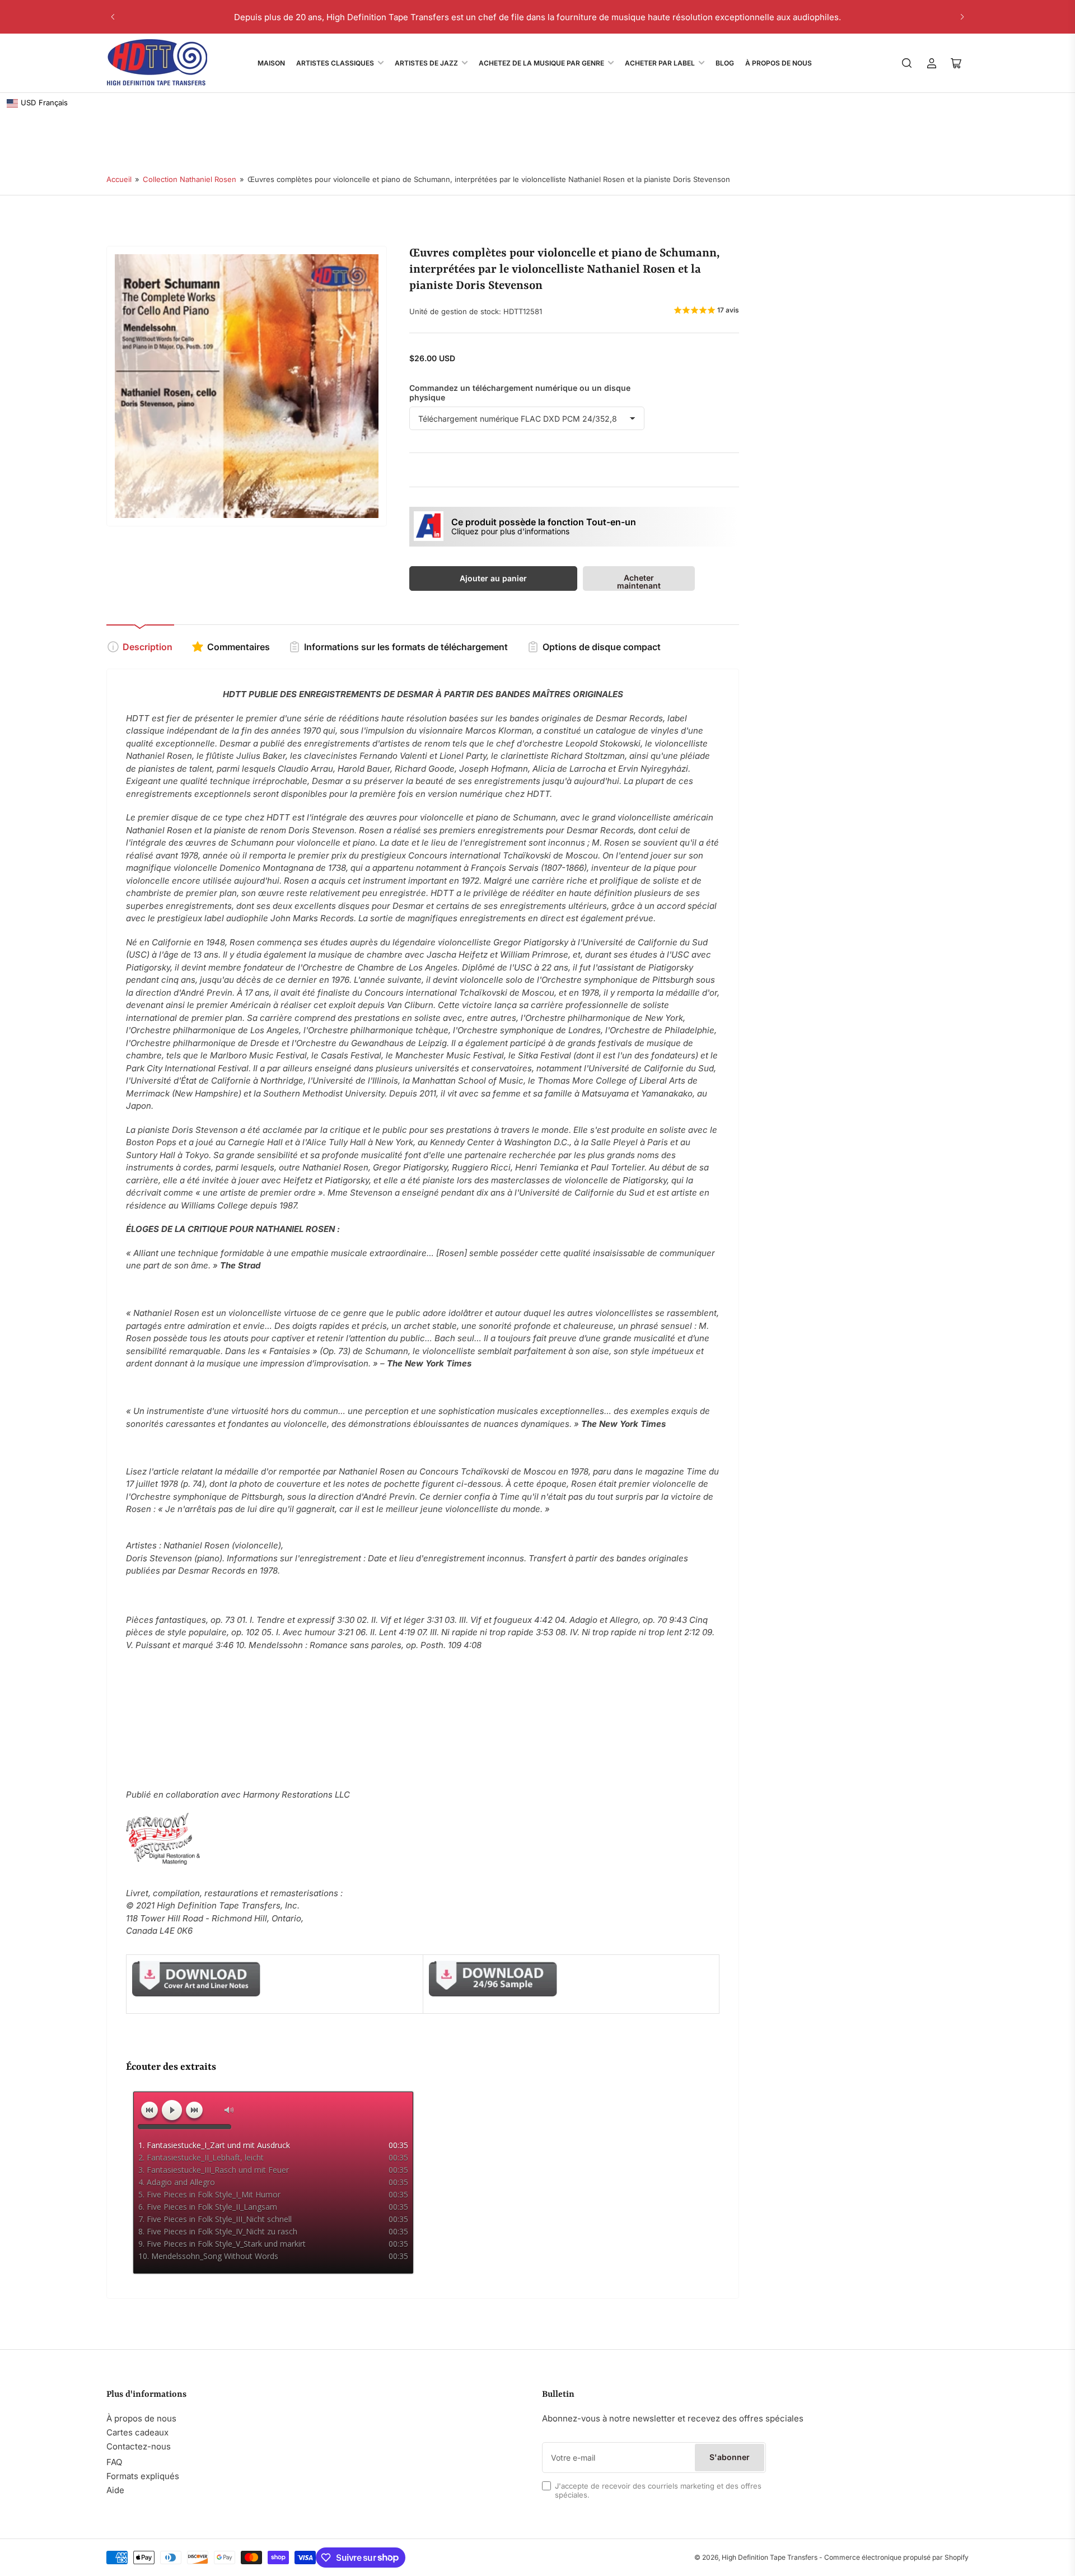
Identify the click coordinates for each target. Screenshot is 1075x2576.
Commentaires (239, 647)
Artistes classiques (335, 63)
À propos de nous (141, 2418)
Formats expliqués (143, 2476)
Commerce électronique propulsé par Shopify (896, 2557)
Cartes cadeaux (137, 2432)
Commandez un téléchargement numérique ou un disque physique (520, 393)
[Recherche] (907, 63)
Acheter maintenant (639, 582)
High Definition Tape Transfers (770, 2557)
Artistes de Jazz (426, 63)
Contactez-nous (139, 2446)
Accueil (119, 179)
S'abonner (730, 2457)
